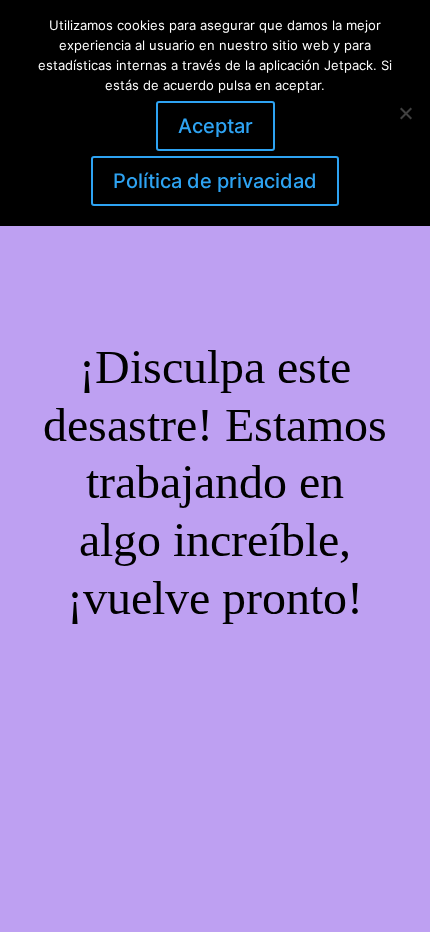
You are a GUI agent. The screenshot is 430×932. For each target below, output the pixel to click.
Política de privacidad (215, 181)
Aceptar (215, 126)
